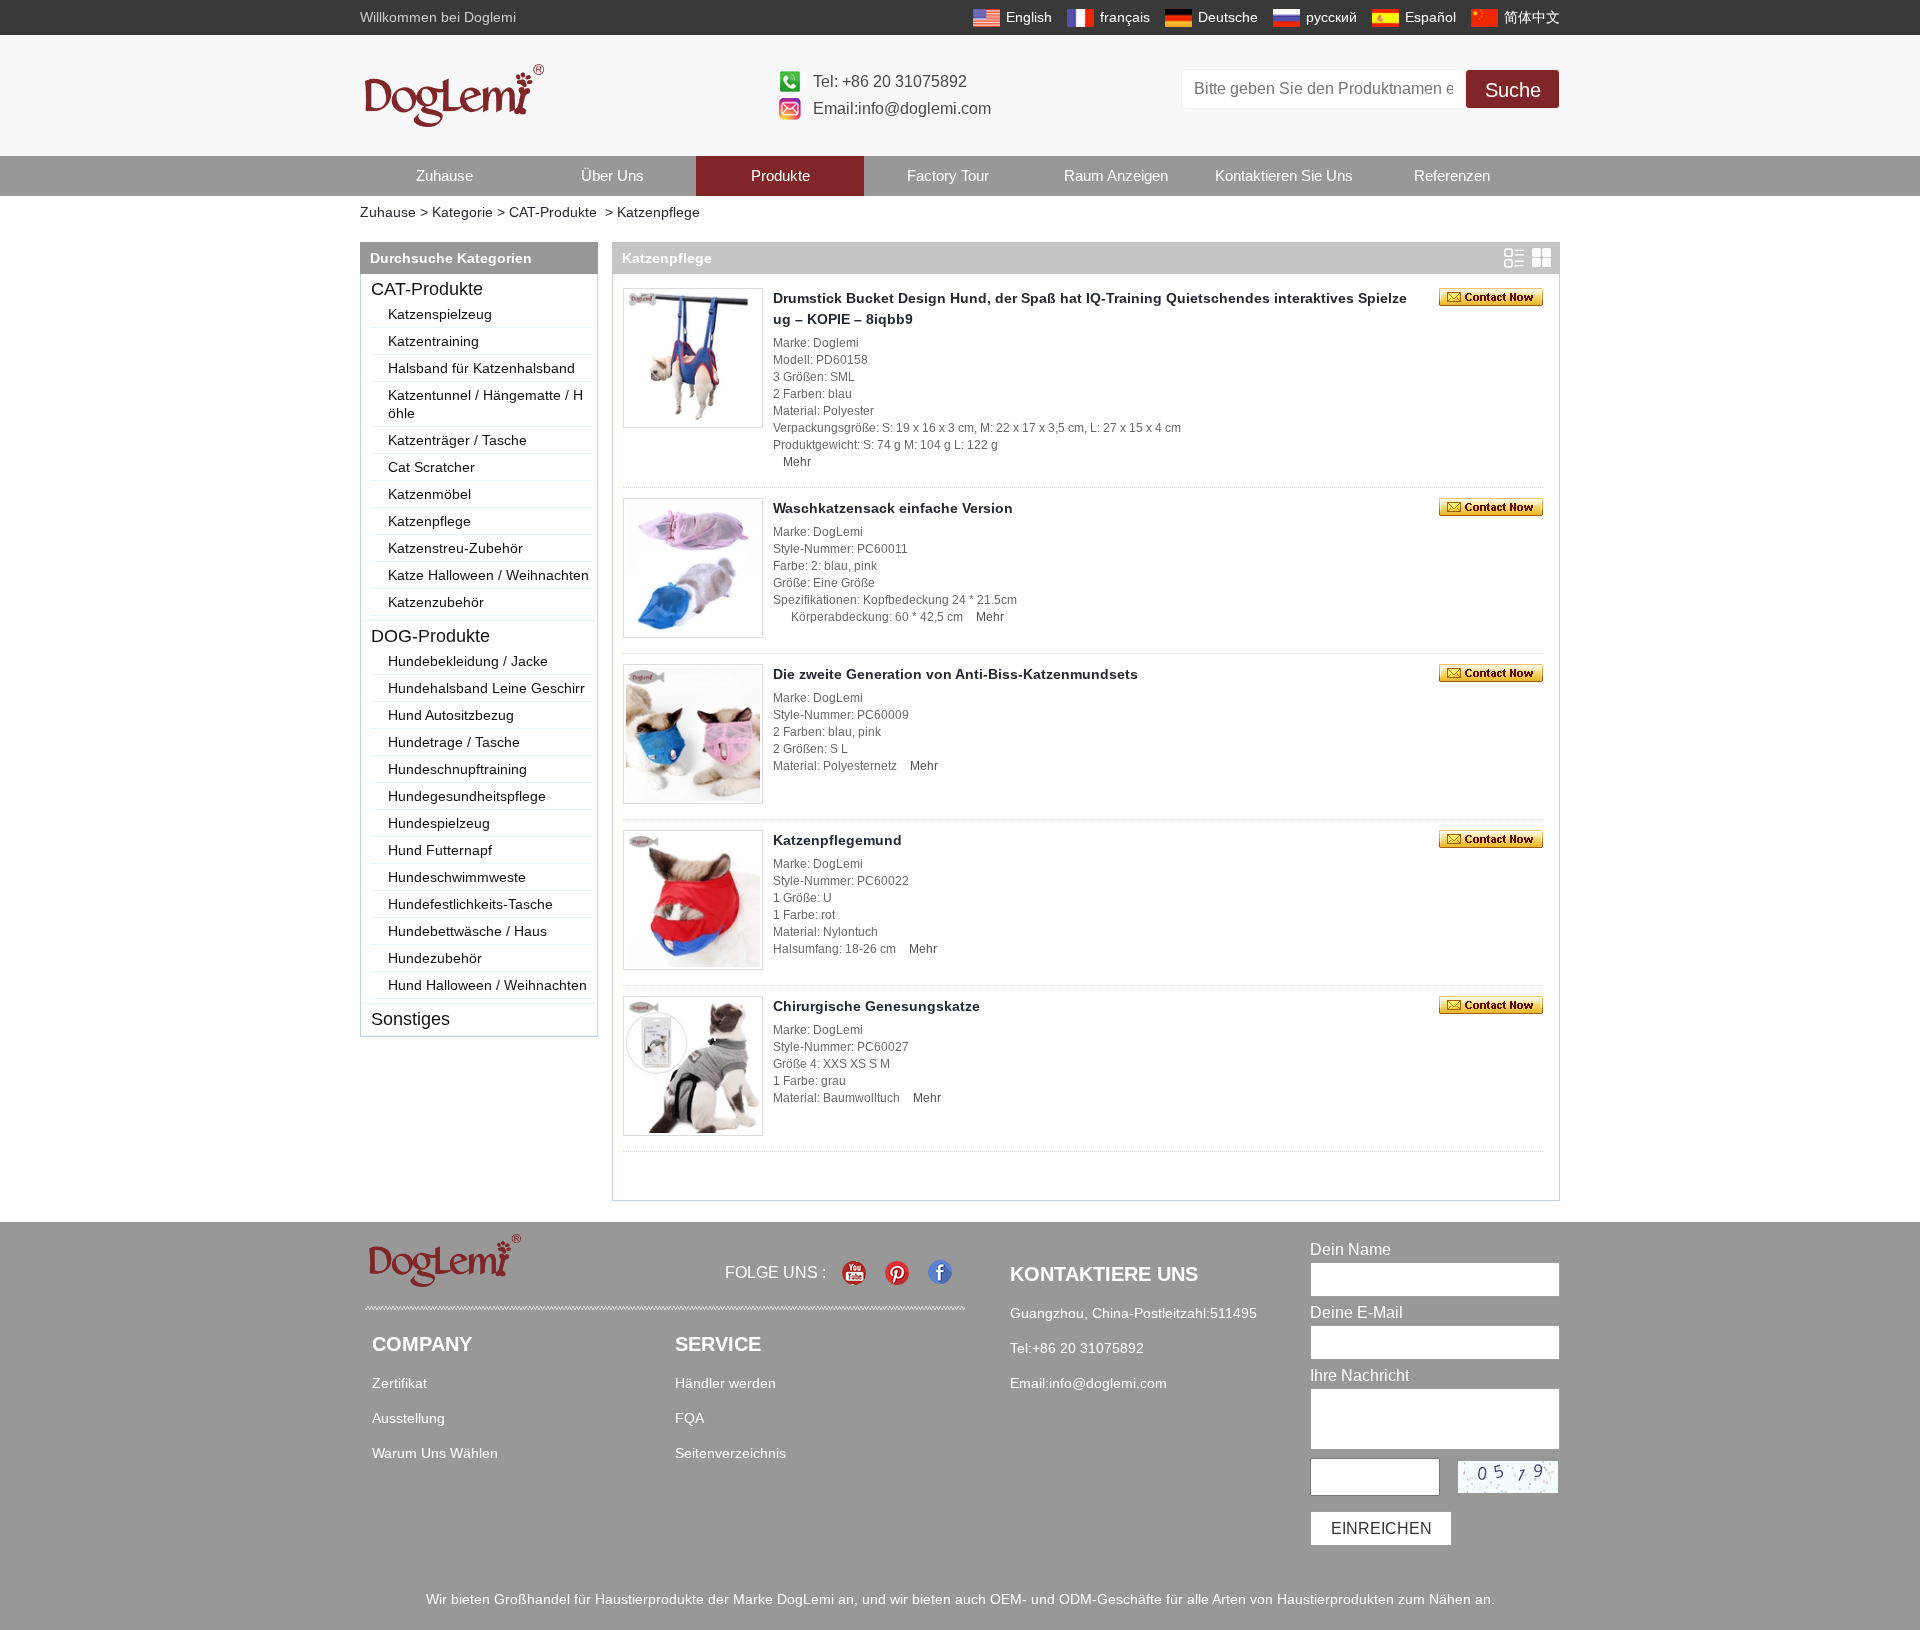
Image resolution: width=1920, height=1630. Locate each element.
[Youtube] (855, 1272)
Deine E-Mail (1356, 1312)
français (1125, 17)
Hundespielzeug (439, 823)
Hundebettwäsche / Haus (467, 931)
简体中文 (1532, 17)
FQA (689, 1418)
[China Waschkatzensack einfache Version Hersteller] (693, 568)
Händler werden (725, 1383)
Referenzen (1452, 175)
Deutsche (1228, 17)
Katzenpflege (429, 521)
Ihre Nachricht (1359, 1375)
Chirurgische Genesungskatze (876, 1006)
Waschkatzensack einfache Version (893, 508)
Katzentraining (433, 341)
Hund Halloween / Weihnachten (487, 985)
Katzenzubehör (436, 602)
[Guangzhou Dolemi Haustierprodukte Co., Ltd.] (454, 95)
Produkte (780, 175)
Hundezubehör (435, 958)
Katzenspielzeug (440, 314)
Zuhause (444, 175)
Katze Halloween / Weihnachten (488, 575)
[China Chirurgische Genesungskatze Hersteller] (693, 1066)
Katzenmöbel (429, 494)
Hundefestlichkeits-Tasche (470, 904)
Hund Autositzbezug (451, 715)
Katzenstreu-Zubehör (455, 548)
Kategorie (462, 212)
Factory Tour (948, 175)
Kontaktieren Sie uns (1284, 175)
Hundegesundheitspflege (467, 796)
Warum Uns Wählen (435, 1453)
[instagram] (898, 1272)
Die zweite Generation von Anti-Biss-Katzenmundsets (955, 674)
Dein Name (1350, 1249)
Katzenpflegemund (837, 840)
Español (1430, 17)
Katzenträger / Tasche (457, 440)
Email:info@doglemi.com (902, 108)
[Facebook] (941, 1272)
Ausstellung (408, 1418)
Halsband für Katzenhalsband (481, 368)
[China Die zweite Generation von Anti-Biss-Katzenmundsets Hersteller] (693, 734)
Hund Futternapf (440, 850)
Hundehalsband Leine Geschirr (486, 688)
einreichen (1381, 1528)
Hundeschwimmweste (457, 877)
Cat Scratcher (431, 467)
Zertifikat (399, 1383)
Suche (1513, 90)
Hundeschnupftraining (457, 769)
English (1029, 17)
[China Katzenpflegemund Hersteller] (693, 900)
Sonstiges (410, 1019)
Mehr (797, 462)
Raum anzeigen (1116, 175)
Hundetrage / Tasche (454, 742)
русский (1331, 17)
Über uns (612, 175)
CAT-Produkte (553, 212)
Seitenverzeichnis (730, 1453)
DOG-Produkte (430, 636)
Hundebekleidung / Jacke (468, 661)
